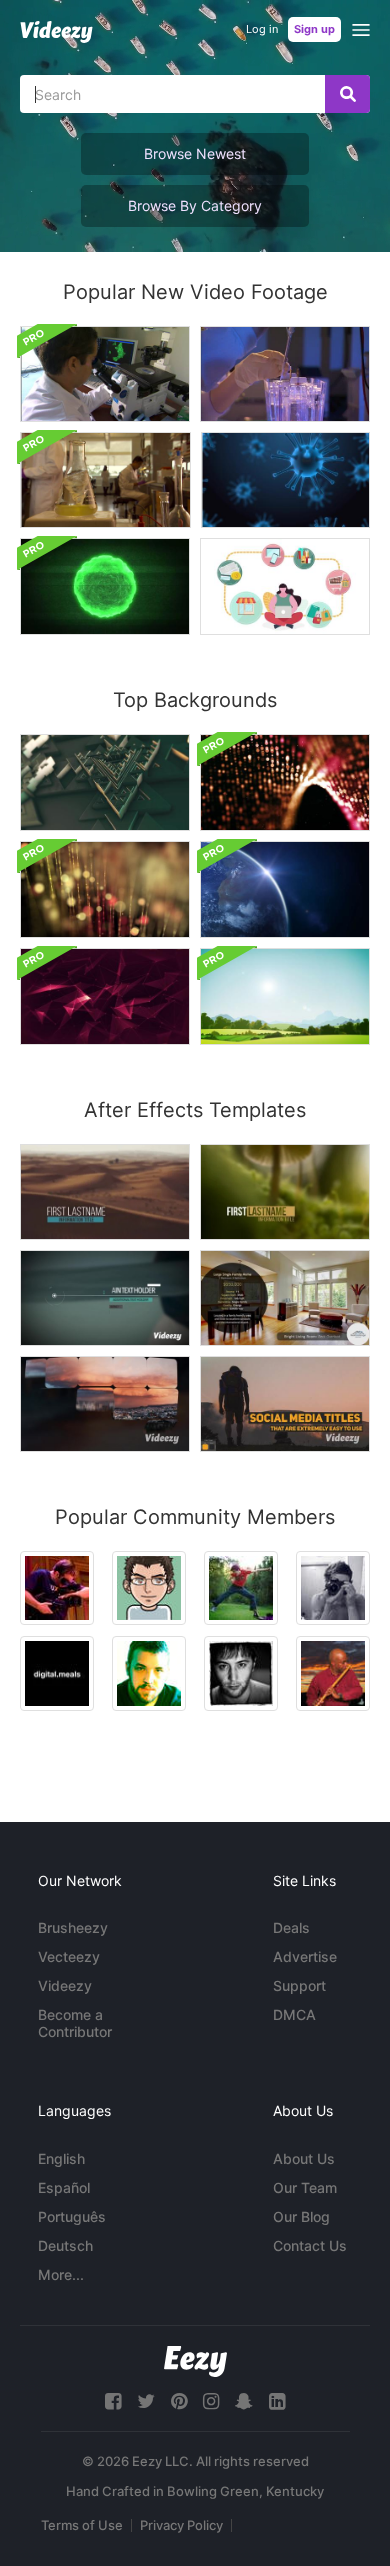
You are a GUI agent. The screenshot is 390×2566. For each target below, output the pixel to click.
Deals (291, 1927)
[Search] (347, 94)
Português (72, 2216)
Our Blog (301, 2216)
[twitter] (146, 2401)
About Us (304, 2158)
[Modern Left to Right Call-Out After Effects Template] (105, 1298)
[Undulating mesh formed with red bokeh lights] (285, 782)
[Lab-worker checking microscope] (105, 374)
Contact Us (310, 2245)
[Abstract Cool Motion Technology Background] (105, 996)
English (61, 2158)
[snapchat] (244, 2401)
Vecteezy (69, 1956)
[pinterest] (179, 2401)
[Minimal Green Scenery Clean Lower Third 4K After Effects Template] (285, 1192)
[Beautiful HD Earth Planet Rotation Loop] (285, 889)
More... (61, 2274)
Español (64, 2187)
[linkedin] (277, 2401)
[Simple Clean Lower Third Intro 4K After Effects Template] (105, 1192)
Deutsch (65, 2245)
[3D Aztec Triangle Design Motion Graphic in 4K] (105, 782)
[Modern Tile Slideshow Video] (105, 1404)
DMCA (294, 2014)
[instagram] (211, 2401)
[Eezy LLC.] (195, 2361)
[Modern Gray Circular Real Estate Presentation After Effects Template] (285, 1298)
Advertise (305, 1956)
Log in (262, 29)
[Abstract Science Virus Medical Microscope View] (105, 586)
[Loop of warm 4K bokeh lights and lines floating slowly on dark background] (105, 889)
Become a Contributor (75, 2023)
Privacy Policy (181, 2525)
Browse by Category (195, 205)
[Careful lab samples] (285, 374)
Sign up (314, 29)
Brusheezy (73, 1927)
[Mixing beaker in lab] (105, 480)
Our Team (305, 2187)
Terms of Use (82, 2525)
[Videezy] (56, 32)
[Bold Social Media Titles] (285, 1404)
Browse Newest (195, 153)
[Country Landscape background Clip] (285, 996)
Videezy (65, 1985)
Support (299, 1985)
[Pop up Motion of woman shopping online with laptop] (285, 586)
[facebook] (113, 2401)
